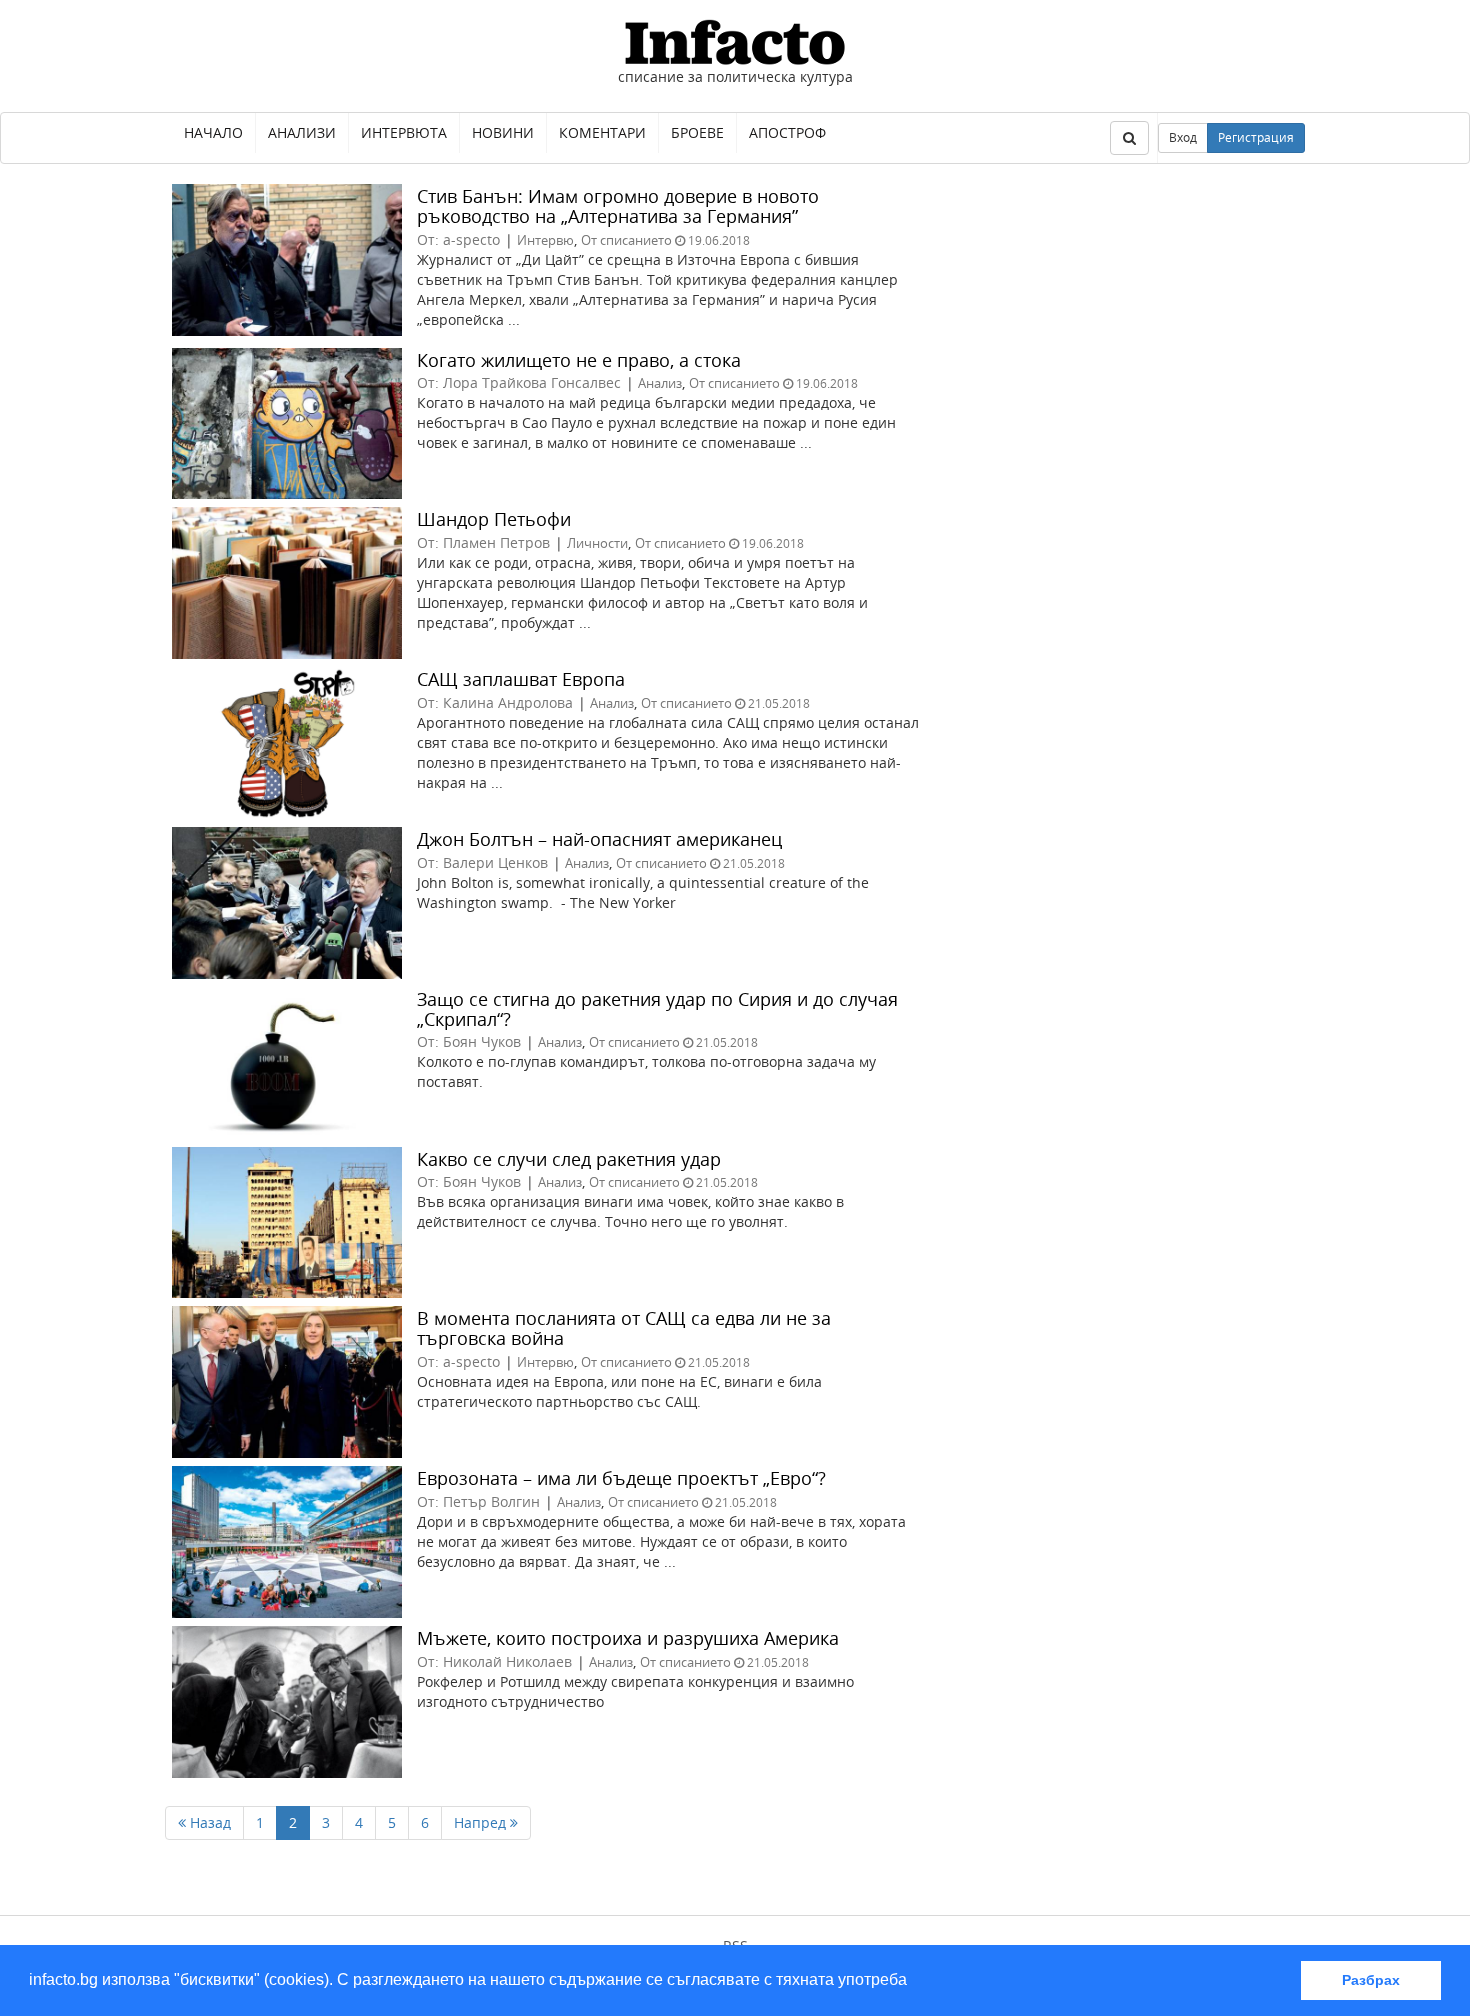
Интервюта (404, 132)
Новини (503, 132)
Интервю (545, 240)
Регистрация (1256, 137)
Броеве (697, 132)
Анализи (302, 132)
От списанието (626, 240)
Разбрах (1371, 1980)
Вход (1183, 137)
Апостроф (787, 132)
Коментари (602, 132)
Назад (208, 1822)
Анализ (660, 383)
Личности (597, 543)
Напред (482, 1822)
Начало (213, 132)
